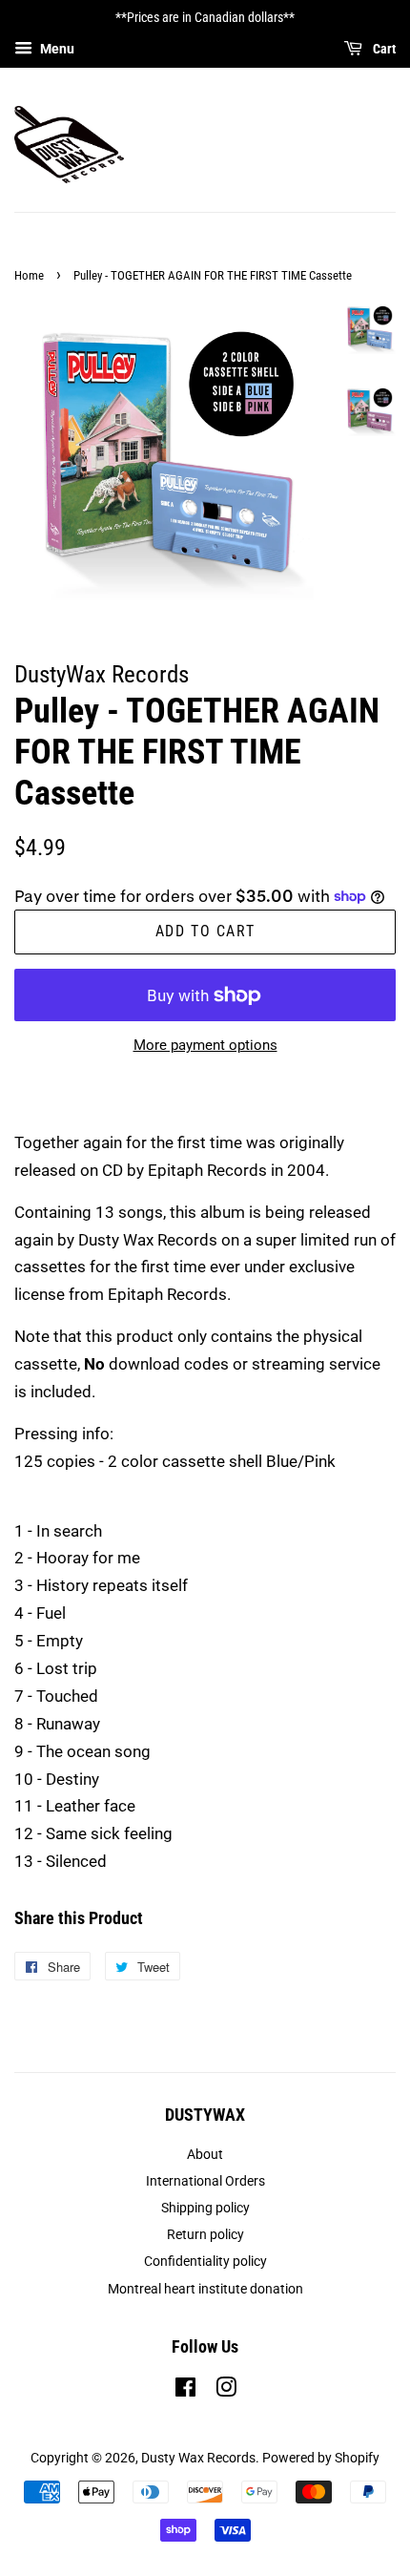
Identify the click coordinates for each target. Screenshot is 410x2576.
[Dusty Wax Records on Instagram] (226, 2391)
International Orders (205, 2181)
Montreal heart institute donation (205, 2289)
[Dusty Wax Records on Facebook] (185, 2391)
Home (29, 275)
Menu (56, 49)
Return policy (205, 2235)
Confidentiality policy (205, 2262)
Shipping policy (205, 2208)
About (205, 2155)
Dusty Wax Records (198, 2458)
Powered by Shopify (321, 2458)
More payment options (205, 1045)
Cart (383, 49)
